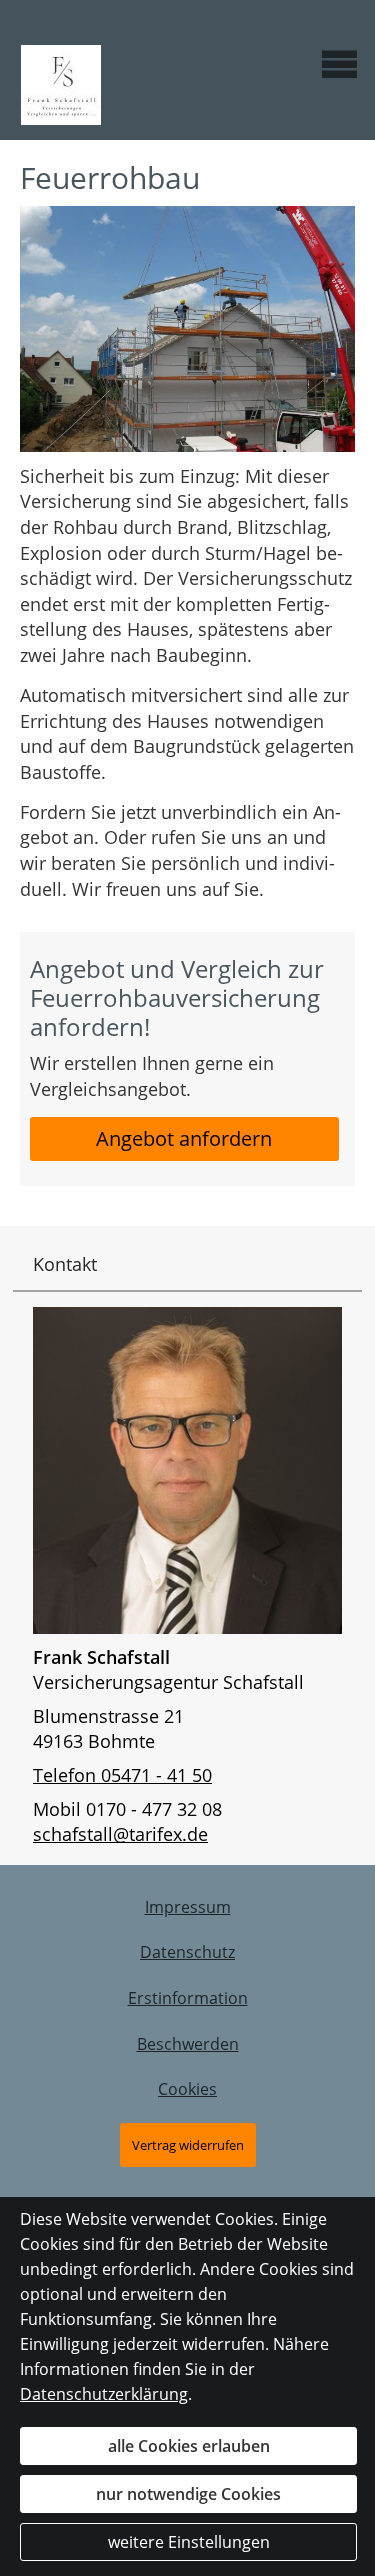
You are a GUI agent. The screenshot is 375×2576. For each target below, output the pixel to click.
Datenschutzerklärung (104, 2394)
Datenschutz (187, 1952)
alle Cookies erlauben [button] (189, 2446)
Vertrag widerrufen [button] (188, 2145)
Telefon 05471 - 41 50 (122, 1775)
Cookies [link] (187, 2089)
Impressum (188, 1907)
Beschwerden (188, 2044)
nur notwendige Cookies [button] (188, 2494)
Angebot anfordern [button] (184, 1138)
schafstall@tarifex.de (120, 1834)
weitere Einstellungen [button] (189, 2542)
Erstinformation (188, 1998)
